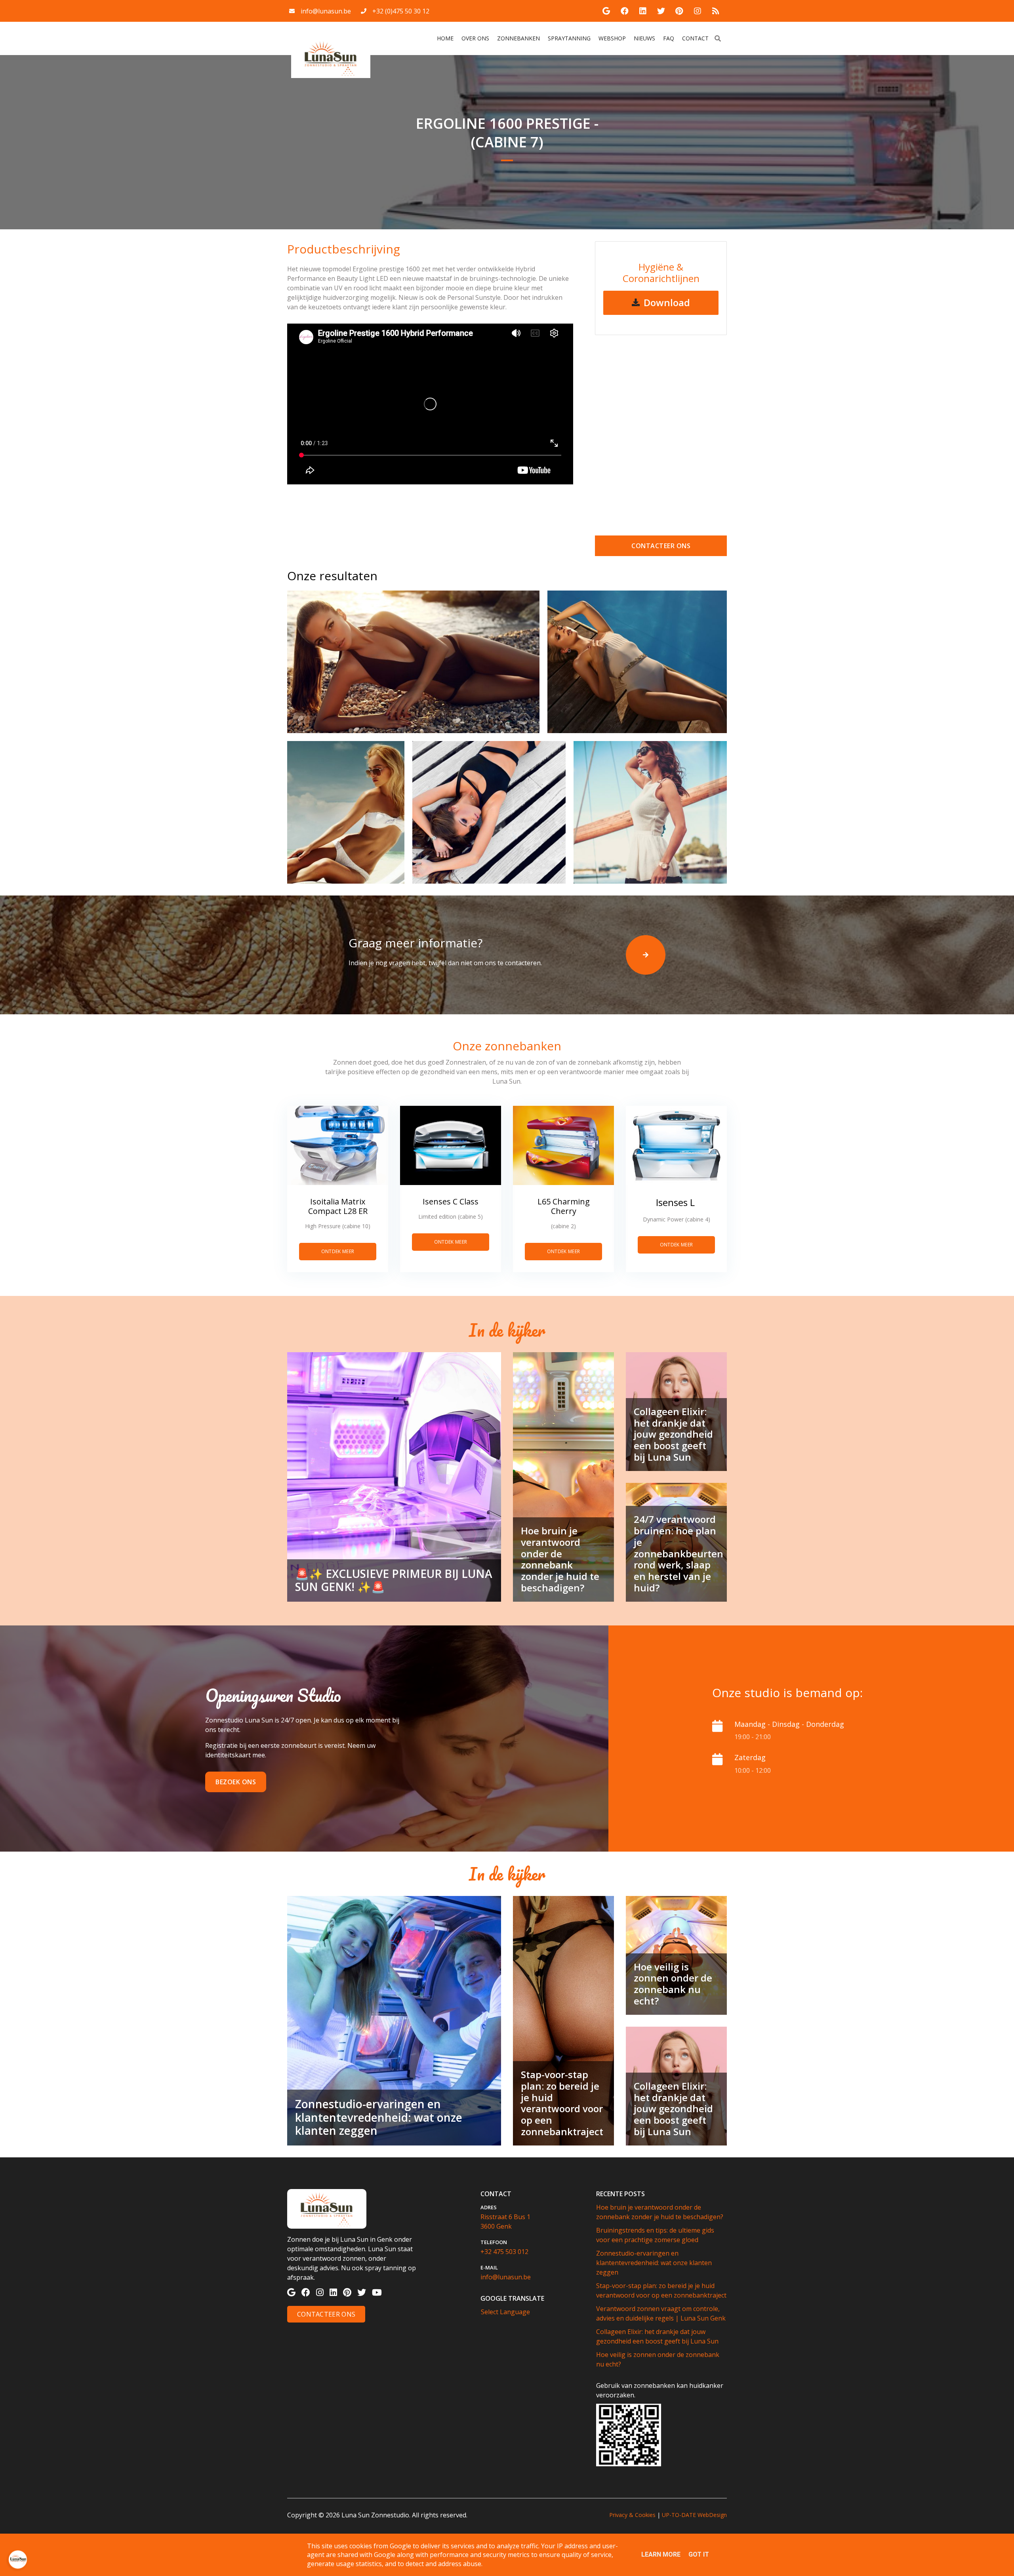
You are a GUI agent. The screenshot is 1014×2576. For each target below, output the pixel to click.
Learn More (661, 2554)
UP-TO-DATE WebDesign (694, 2515)
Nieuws (644, 38)
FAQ (669, 38)
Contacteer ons (661, 546)
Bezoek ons (236, 1782)
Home (446, 38)
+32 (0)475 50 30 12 (401, 11)
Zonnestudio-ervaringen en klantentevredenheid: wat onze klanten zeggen (654, 2263)
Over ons (475, 38)
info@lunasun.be (326, 11)
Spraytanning (569, 38)
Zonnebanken (518, 38)
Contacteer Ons (326, 2314)
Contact (695, 38)
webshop (612, 38)
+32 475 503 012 (504, 2252)
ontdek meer (338, 1251)
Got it (699, 2554)
